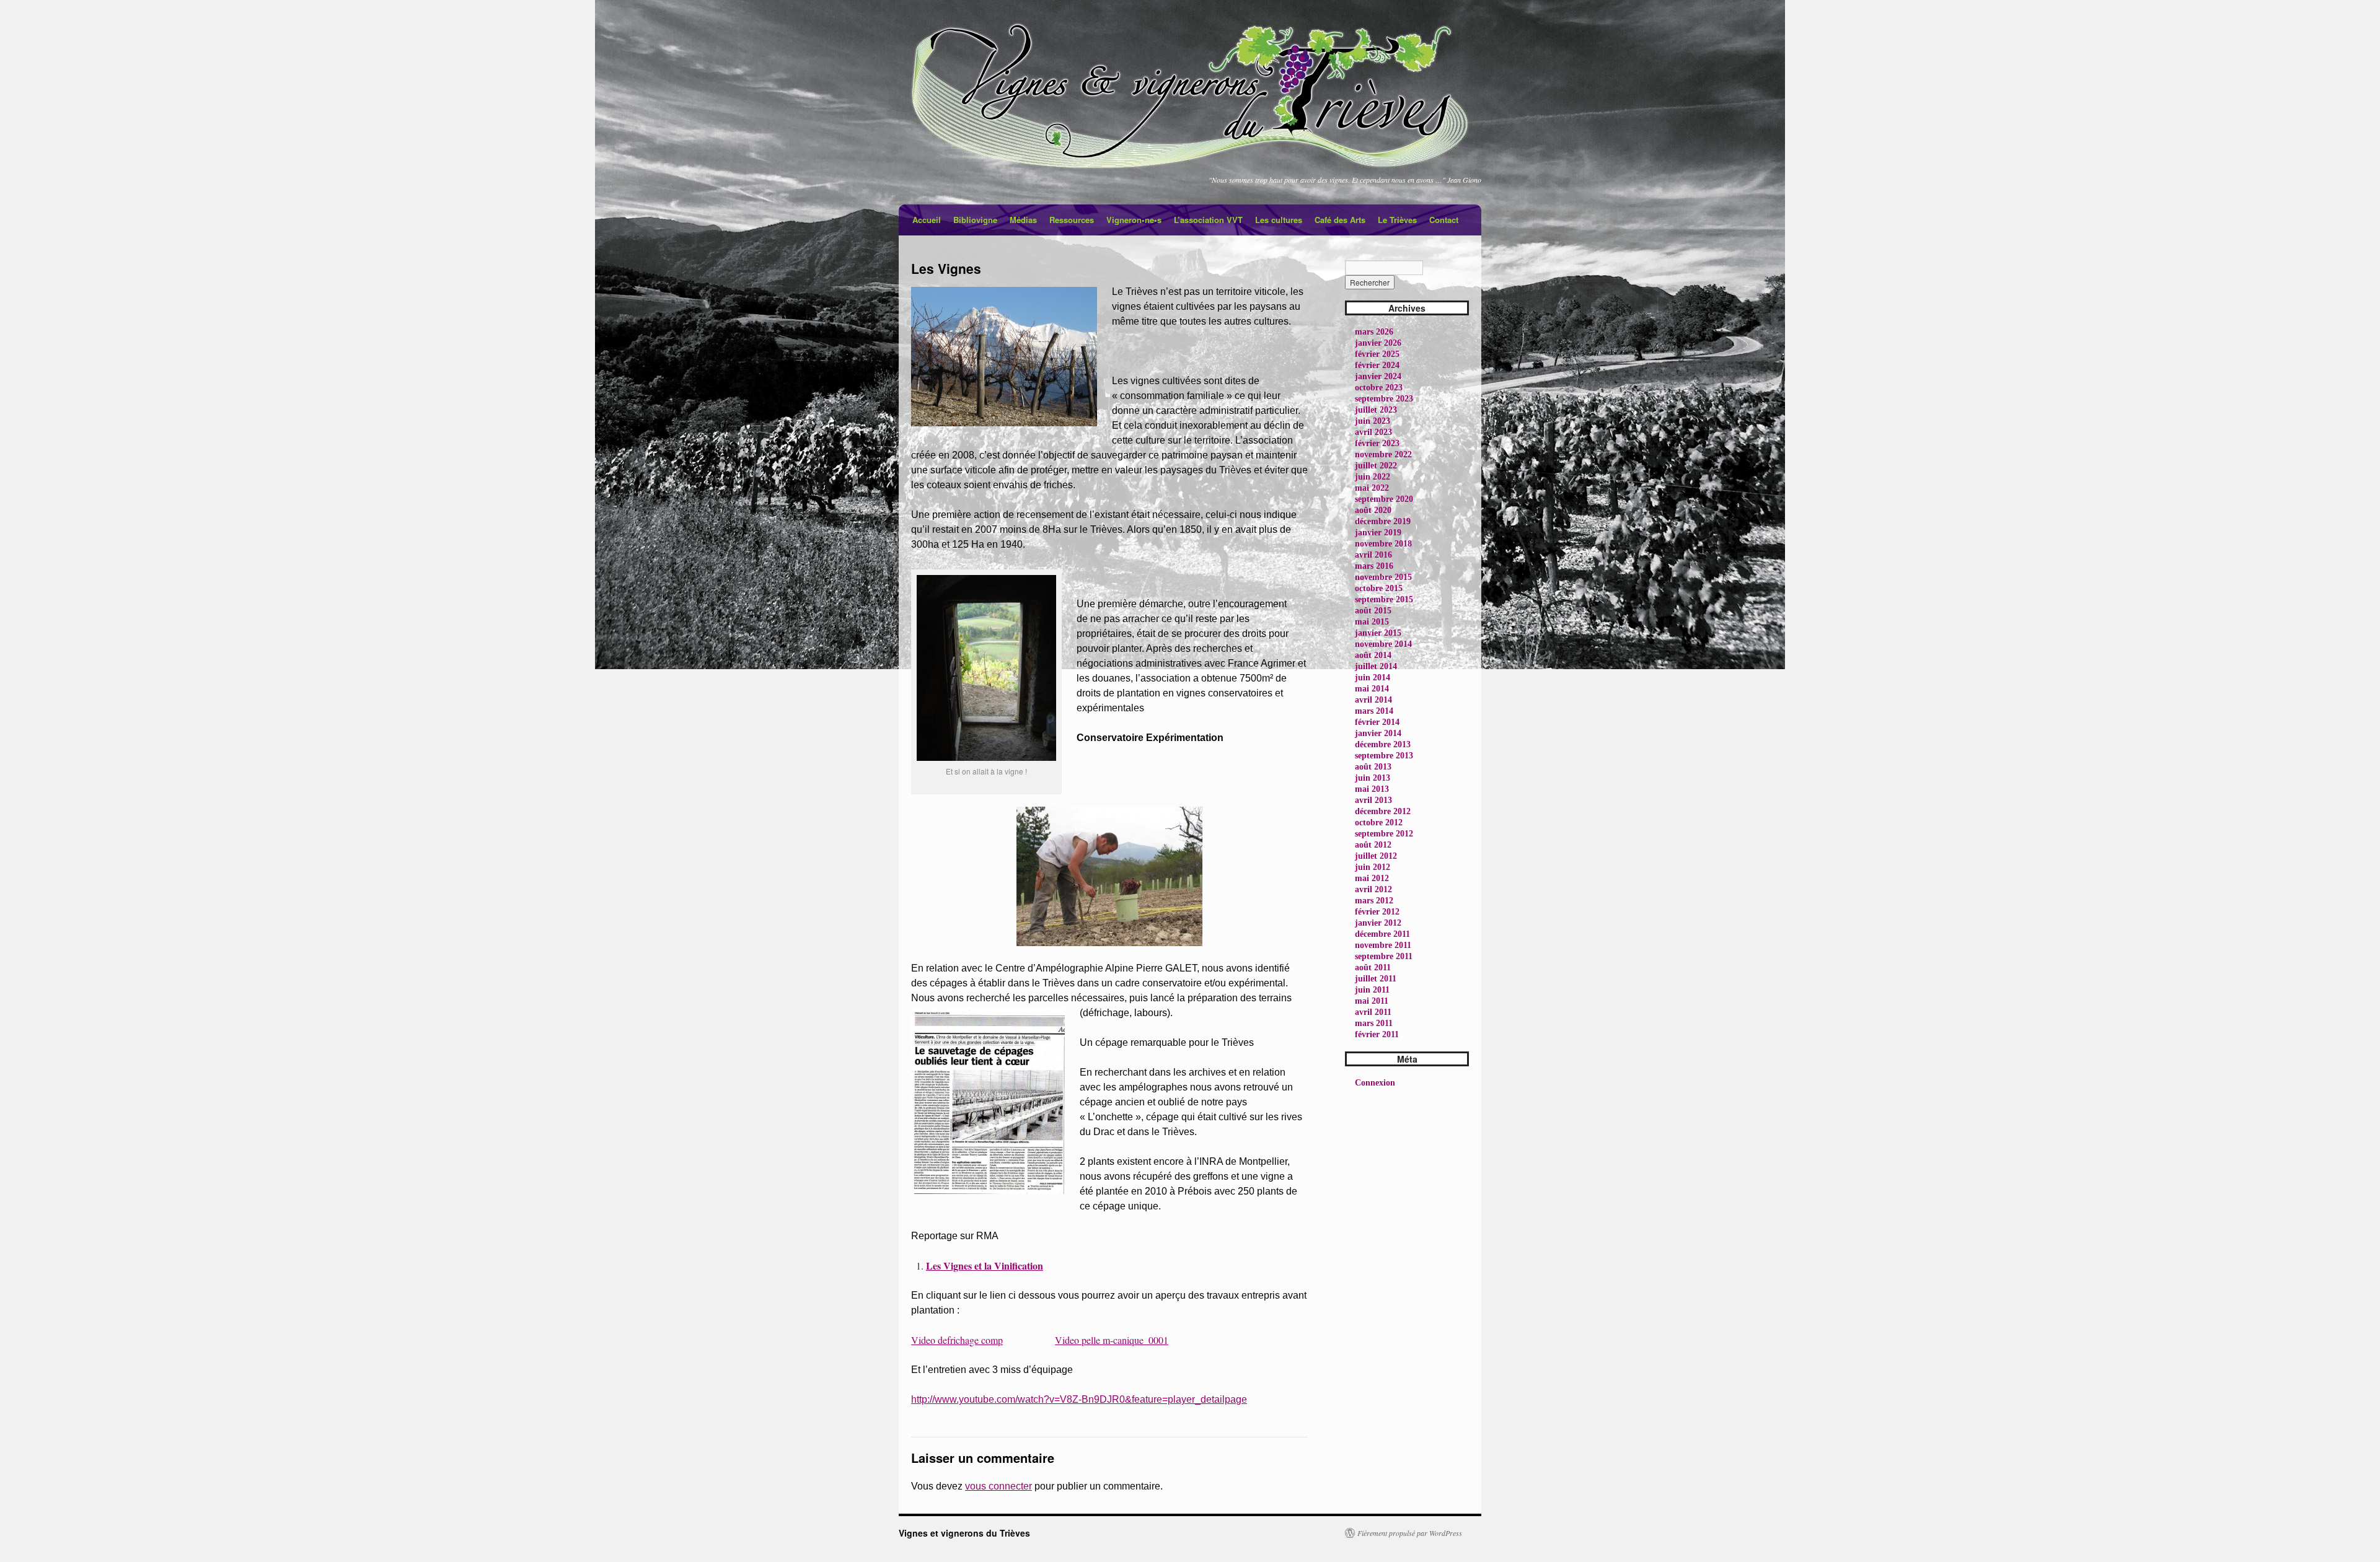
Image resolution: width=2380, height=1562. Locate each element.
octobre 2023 (1379, 388)
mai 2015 (1372, 622)
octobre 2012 (1379, 823)
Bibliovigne (975, 220)
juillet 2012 (1376, 856)
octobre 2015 (1379, 588)
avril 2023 (1373, 432)
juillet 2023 (1376, 410)
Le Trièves (1397, 220)
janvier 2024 (1378, 376)
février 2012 (1377, 912)
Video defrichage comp (957, 1340)
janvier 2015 (1378, 633)
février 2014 (1377, 722)
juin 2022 (1373, 477)
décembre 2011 (1382, 934)
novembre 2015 (1383, 577)
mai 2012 (1372, 878)
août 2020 (1373, 510)
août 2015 (1373, 611)
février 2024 (1377, 365)
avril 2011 (1373, 1012)
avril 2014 (1373, 700)
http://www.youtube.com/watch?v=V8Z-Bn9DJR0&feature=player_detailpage (1079, 1399)
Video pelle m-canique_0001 (1112, 1340)
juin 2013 (1373, 778)
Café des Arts (1340, 220)
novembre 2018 (1383, 544)
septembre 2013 (1384, 756)
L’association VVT (1208, 220)
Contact (1444, 220)
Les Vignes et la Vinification (985, 1266)
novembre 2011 (1383, 945)
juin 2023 (1373, 421)
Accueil (927, 220)
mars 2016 (1374, 566)
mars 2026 (1374, 332)
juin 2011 (1372, 990)
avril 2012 (1373, 889)
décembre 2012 (1383, 811)
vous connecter (998, 1486)
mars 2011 (1374, 1023)
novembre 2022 (1383, 454)
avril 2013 (1373, 800)
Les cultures (1279, 220)
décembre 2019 (1383, 521)
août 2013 (1373, 767)
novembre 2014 (1383, 644)
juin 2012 (1373, 867)
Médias (1023, 220)
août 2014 (1373, 655)
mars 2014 (1374, 711)
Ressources (1072, 220)
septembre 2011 (1384, 956)
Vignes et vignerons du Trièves (964, 1533)
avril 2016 (1373, 555)
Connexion (1375, 1083)
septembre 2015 (1384, 599)
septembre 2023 (1384, 399)
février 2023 (1377, 443)
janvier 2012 (1378, 923)
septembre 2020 (1384, 499)
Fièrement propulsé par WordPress (1410, 1533)
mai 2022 (1372, 488)
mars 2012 (1374, 901)
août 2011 (1373, 967)
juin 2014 (1373, 678)
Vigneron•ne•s (1134, 220)
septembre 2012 (1384, 834)
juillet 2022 (1376, 466)
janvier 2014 (1378, 733)
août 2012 (1373, 845)
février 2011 (1377, 1034)
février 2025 (1377, 354)
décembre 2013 (1383, 744)
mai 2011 (1372, 1001)
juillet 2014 (1376, 666)
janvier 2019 (1378, 533)
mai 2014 (1372, 689)
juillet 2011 (1376, 979)
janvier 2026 (1378, 343)
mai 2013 (1372, 789)
